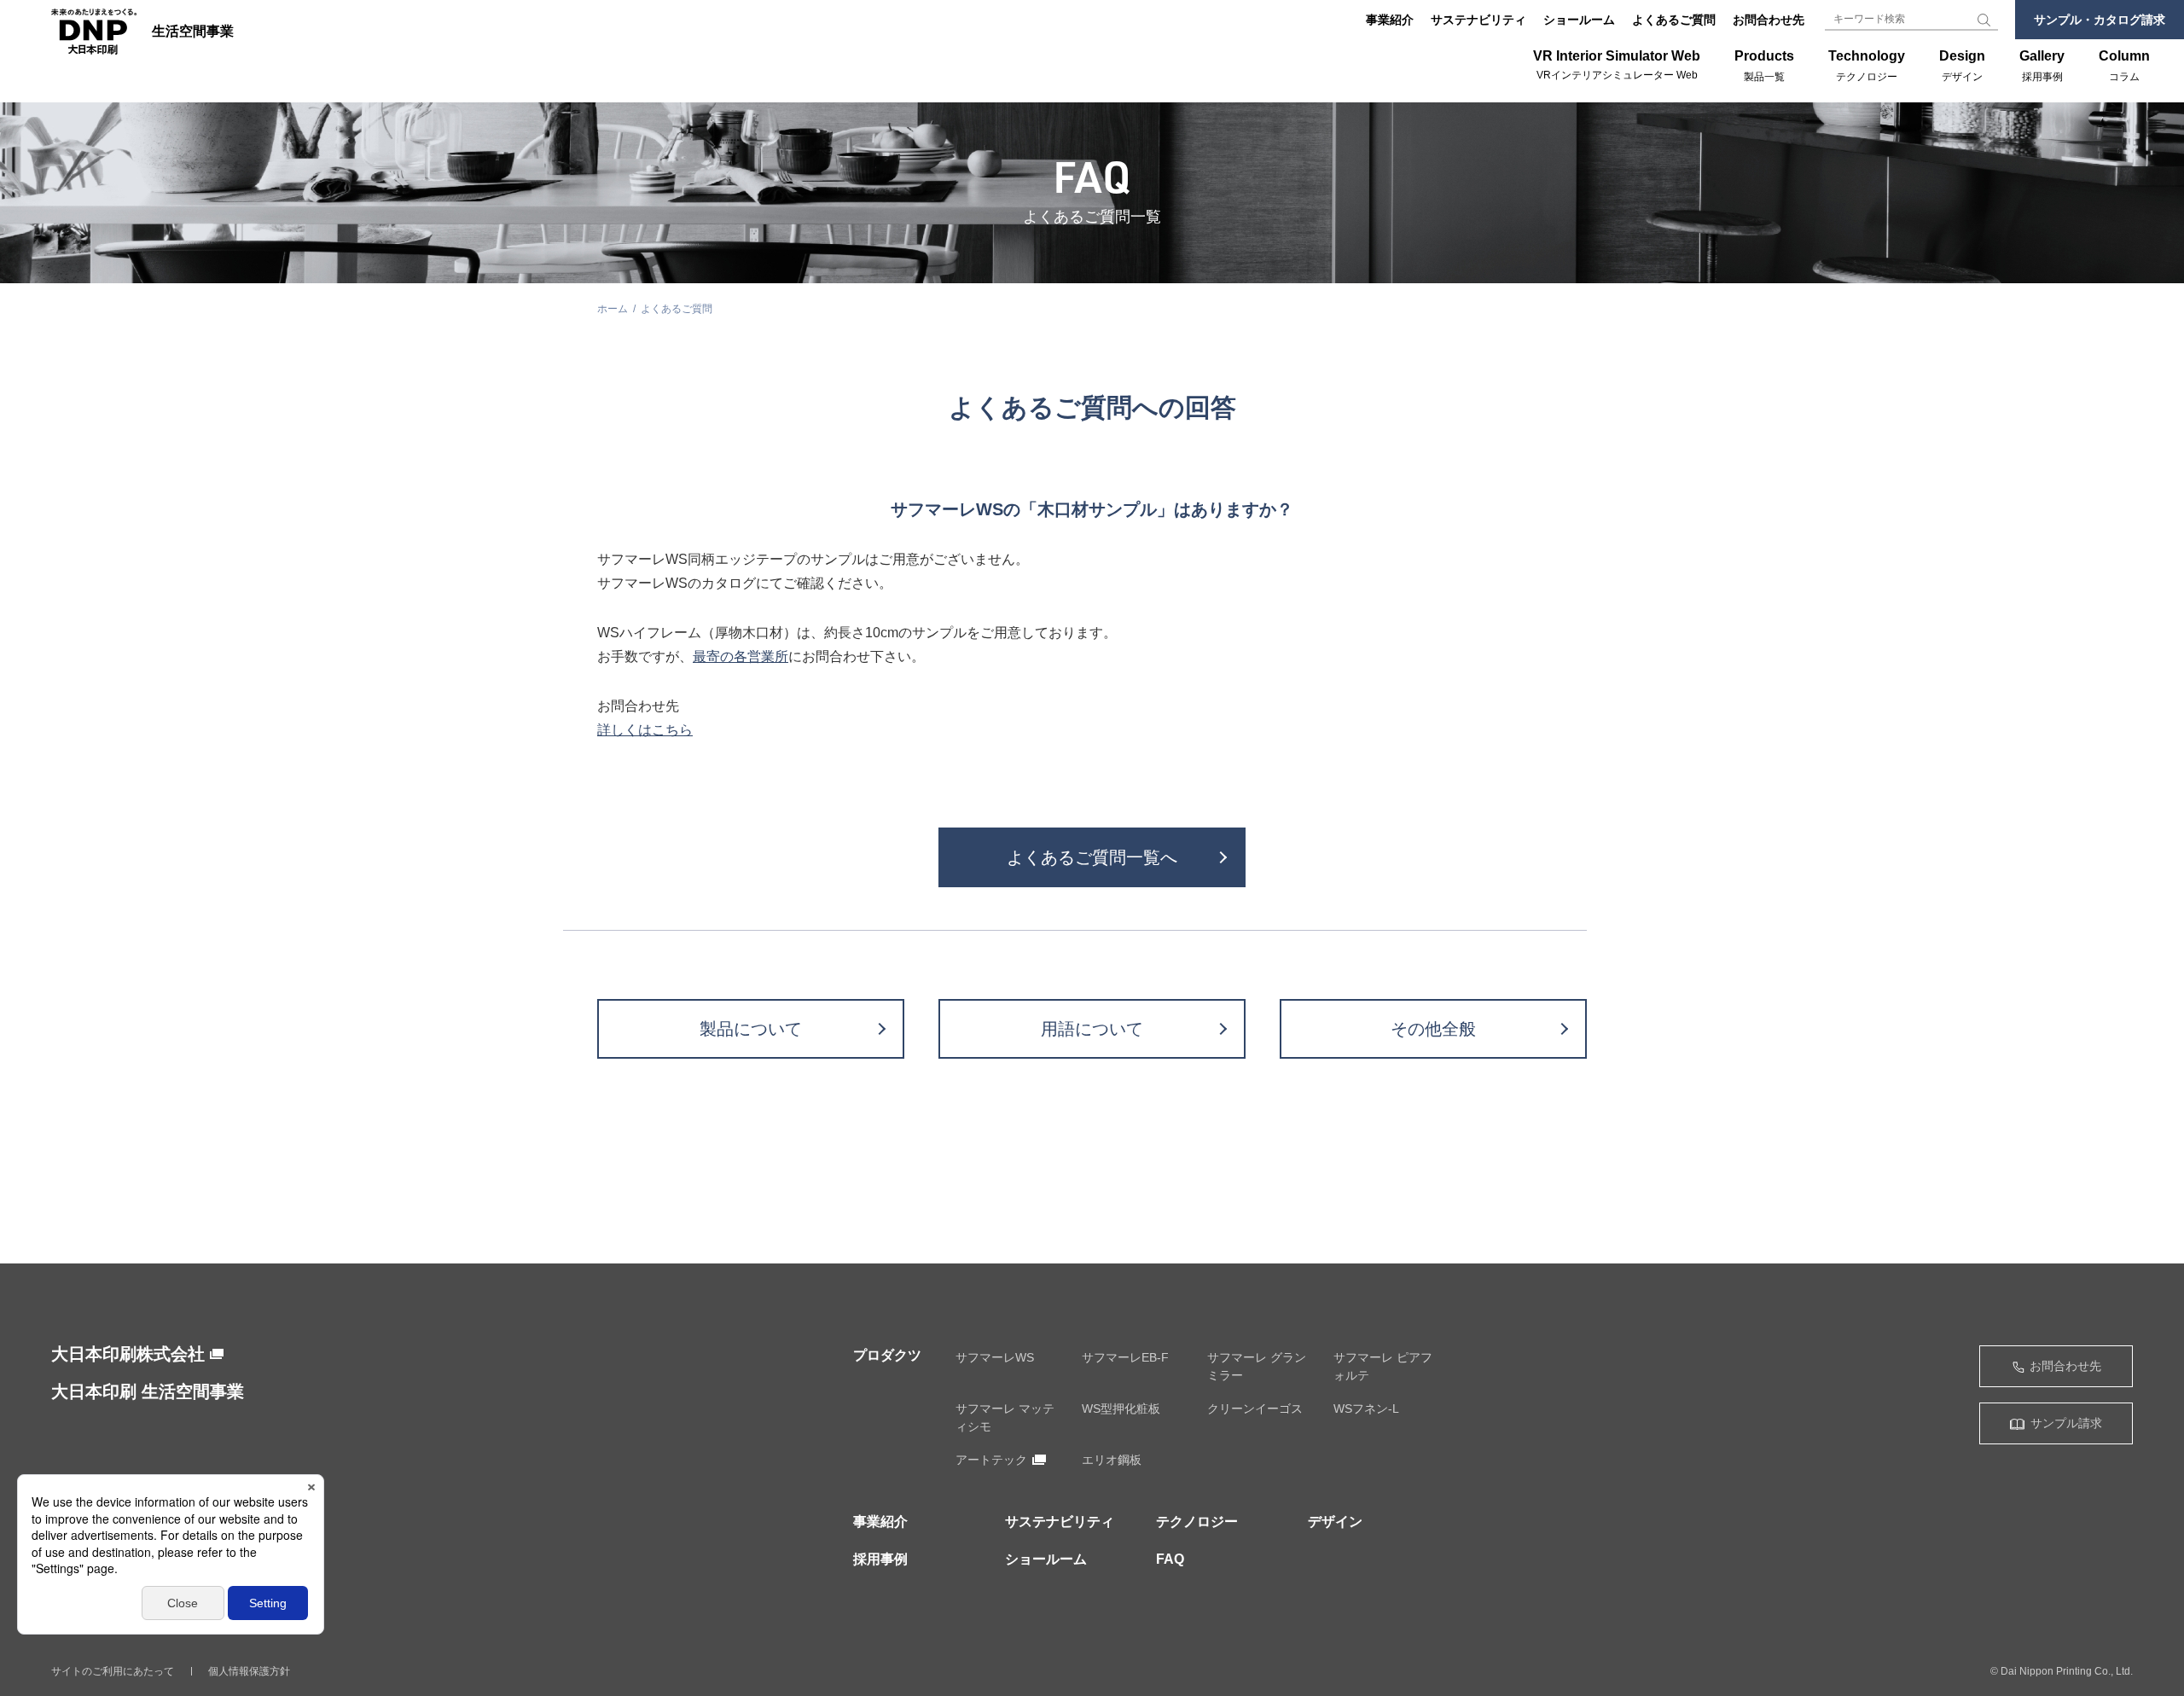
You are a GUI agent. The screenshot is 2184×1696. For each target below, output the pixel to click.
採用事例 (880, 1559)
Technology (1867, 66)
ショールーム (1579, 20)
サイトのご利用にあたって (113, 1671)
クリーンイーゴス (1255, 1408)
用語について (1092, 1029)
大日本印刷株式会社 (128, 1354)
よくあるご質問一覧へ (1092, 857)
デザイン (1335, 1522)
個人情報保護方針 (249, 1671)
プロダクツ (887, 1355)
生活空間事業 (193, 32)
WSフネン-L (1366, 1408)
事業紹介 (1390, 20)
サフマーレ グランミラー (1257, 1366)
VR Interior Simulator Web (1617, 65)
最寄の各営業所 (741, 656)
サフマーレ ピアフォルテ (1383, 1366)
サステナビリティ (1478, 20)
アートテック (991, 1460)
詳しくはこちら (645, 730)
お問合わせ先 (1769, 20)
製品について (751, 1029)
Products (1764, 66)
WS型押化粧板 (1121, 1408)
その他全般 (1433, 1029)
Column (2124, 66)
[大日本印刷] (94, 32)
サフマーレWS (995, 1357)
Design (1962, 66)
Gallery (2042, 66)
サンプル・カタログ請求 (2100, 20)
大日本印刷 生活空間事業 (148, 1391)
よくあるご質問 (1674, 20)
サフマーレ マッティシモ (1005, 1417)
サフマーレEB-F (1125, 1357)
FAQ (1170, 1559)
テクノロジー (1197, 1522)
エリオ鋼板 (1112, 1460)
